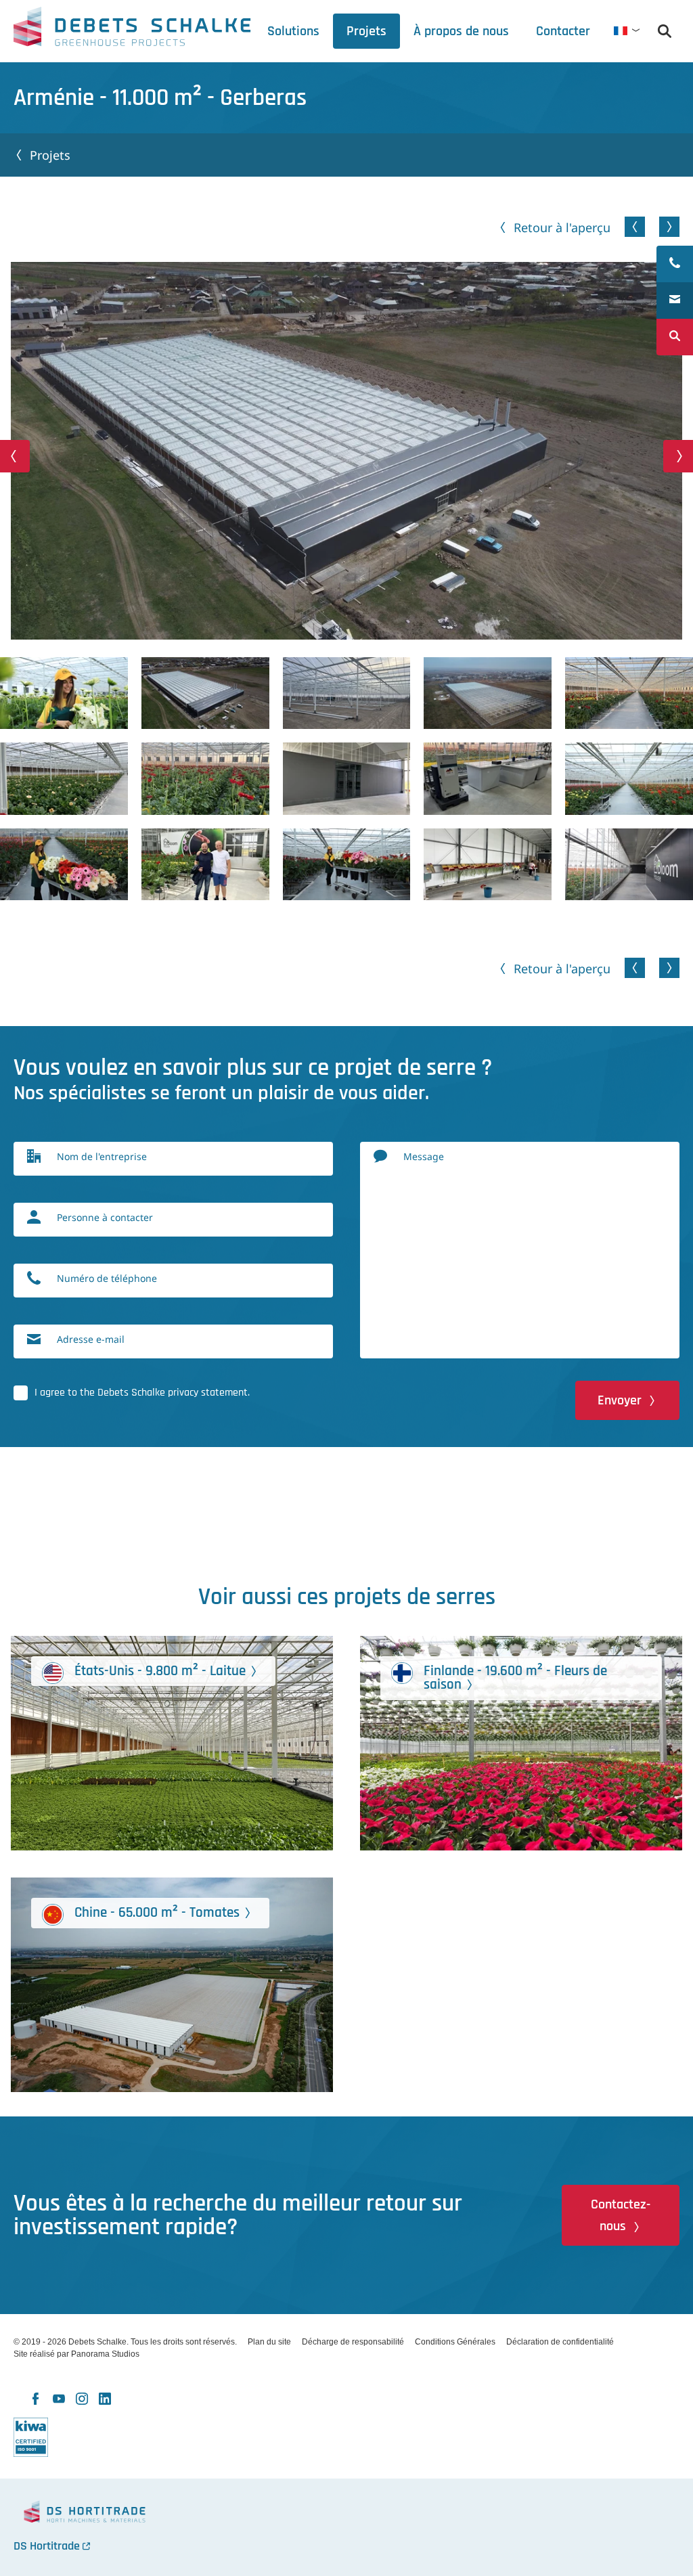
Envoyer (620, 1400)
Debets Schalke (132, 30)
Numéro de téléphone (107, 1278)
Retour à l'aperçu (562, 227)
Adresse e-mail (91, 1339)
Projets (50, 155)
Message (424, 1156)
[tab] (461, 31)
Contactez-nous (621, 2215)
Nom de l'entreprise (102, 1156)
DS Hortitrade (47, 2546)
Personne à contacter (105, 1217)
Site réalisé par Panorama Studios (76, 2354)
